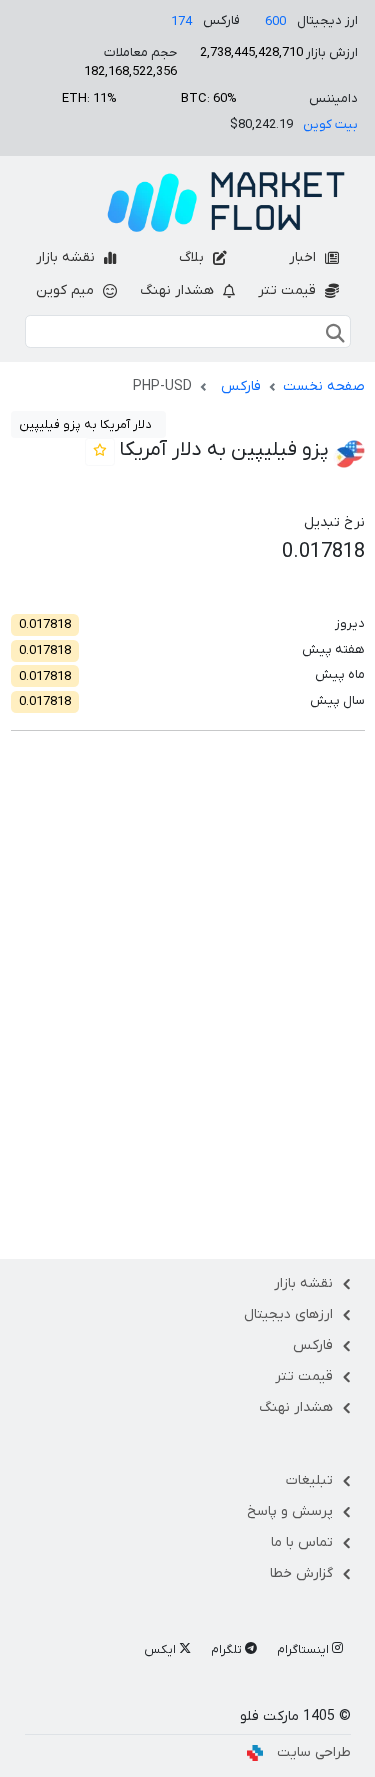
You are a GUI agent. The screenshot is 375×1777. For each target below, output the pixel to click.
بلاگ (193, 257)
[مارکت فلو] (226, 202)
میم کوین (67, 290)
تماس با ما (302, 1542)
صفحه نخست (324, 386)
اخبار (304, 257)
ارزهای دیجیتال (288, 1314)
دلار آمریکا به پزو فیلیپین (85, 425)
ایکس (161, 1650)
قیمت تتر (289, 290)
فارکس (241, 386)
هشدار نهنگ (179, 290)
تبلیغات (309, 1480)
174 (181, 21)
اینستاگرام (304, 1650)
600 (275, 21)
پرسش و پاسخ (290, 1511)
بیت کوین (330, 124)
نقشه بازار (67, 257)
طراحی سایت (314, 1752)
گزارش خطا (301, 1573)
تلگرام (228, 1650)
